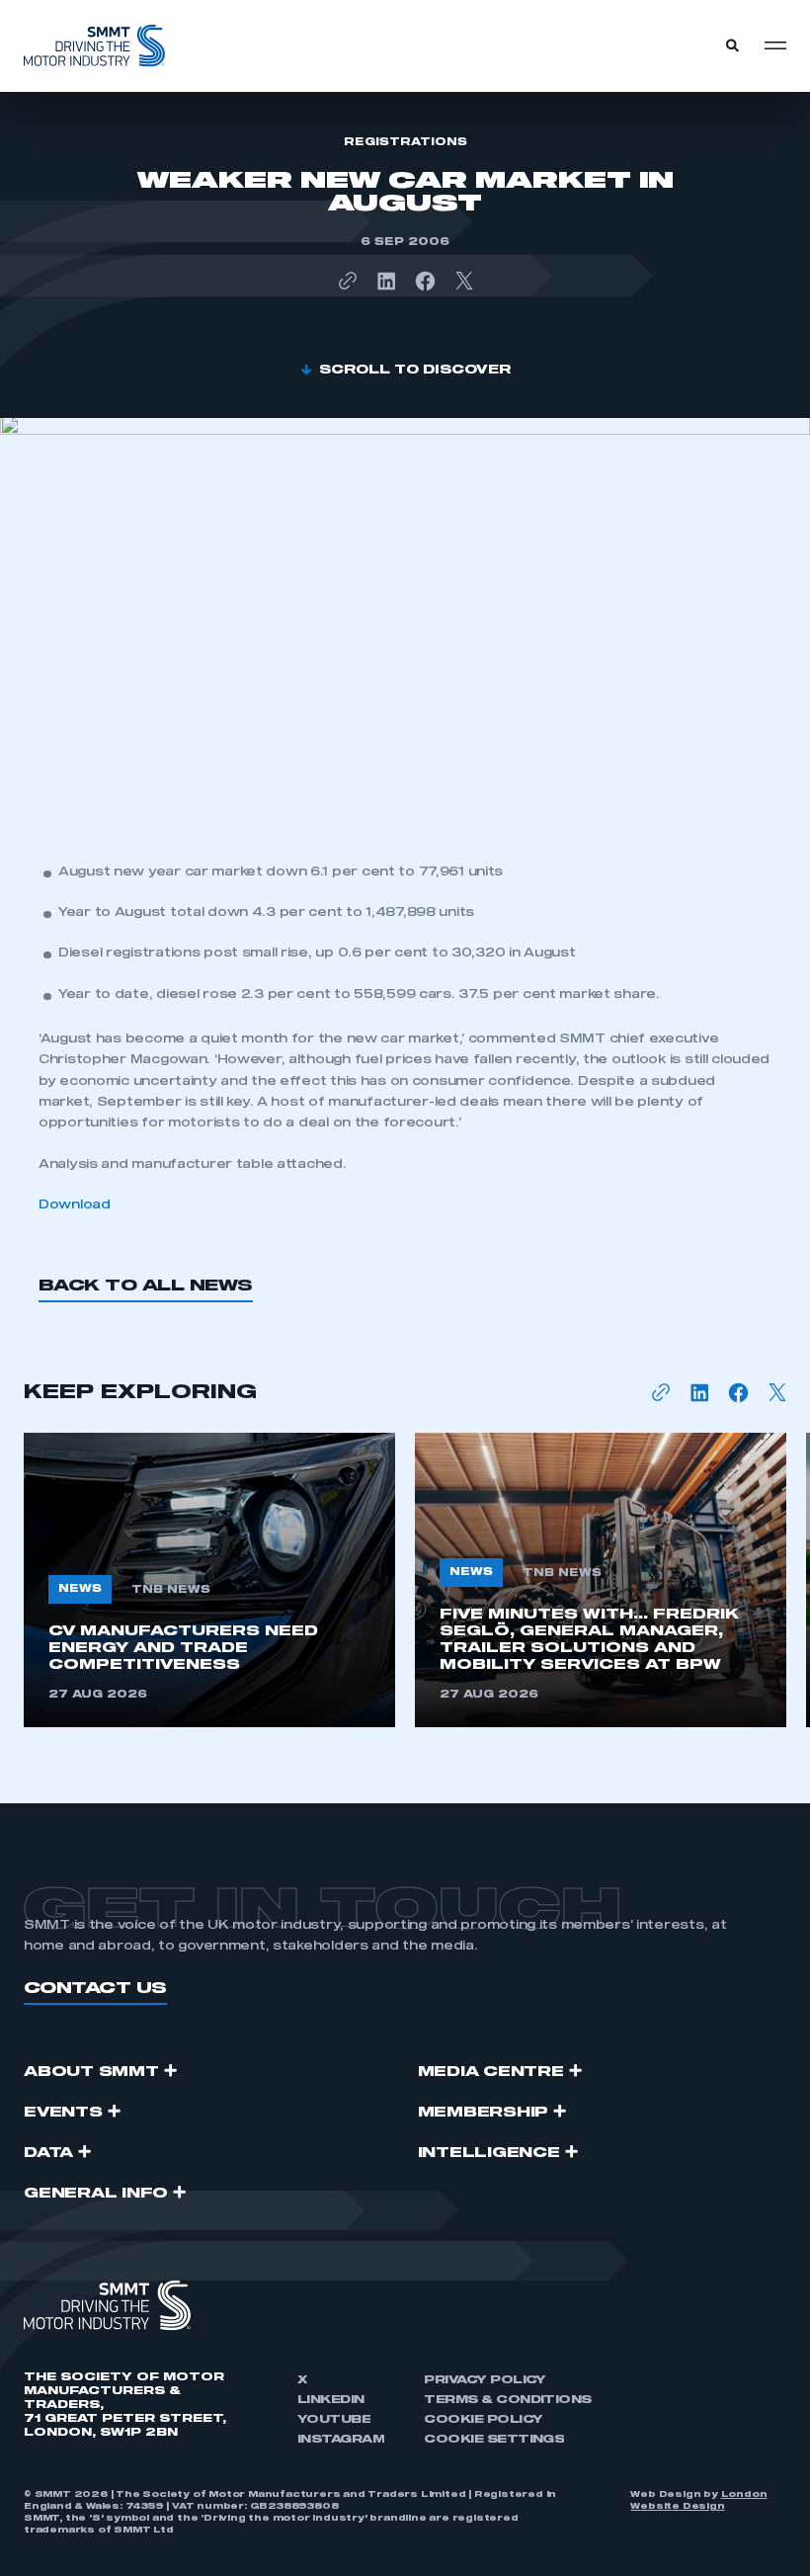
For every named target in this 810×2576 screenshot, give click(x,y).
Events (63, 2113)
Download (75, 1205)
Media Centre (491, 2072)
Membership (484, 2113)
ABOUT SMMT (91, 2072)
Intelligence (489, 2153)
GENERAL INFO (96, 2194)
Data (48, 2153)
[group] (209, 1580)
